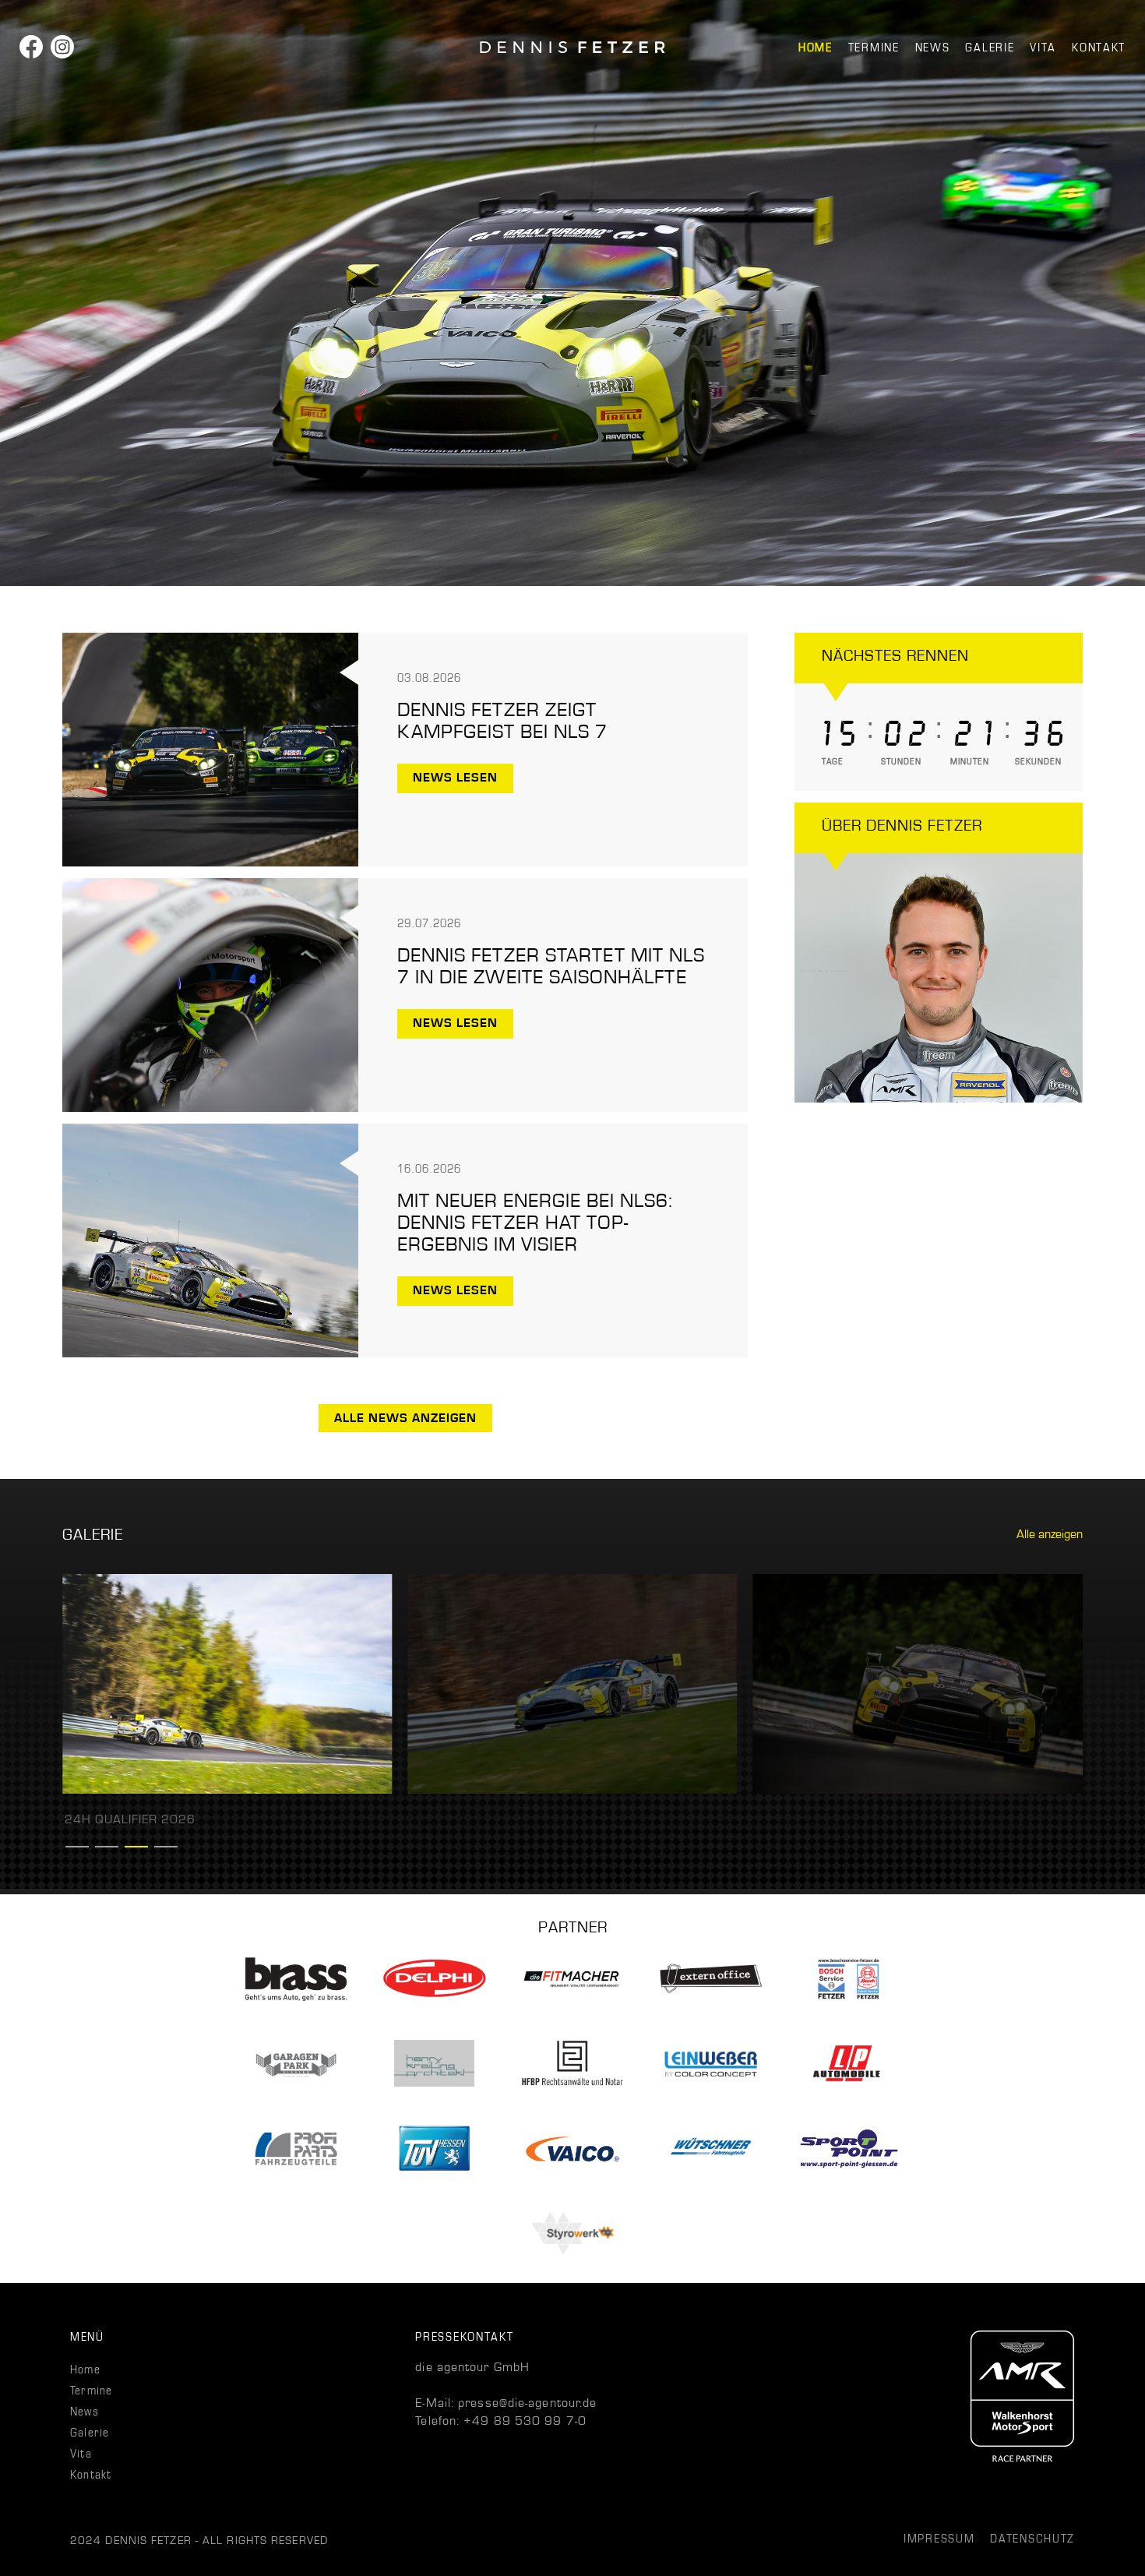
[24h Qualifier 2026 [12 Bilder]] (227, 1790)
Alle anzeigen (1050, 1534)
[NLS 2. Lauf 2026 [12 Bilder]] (572, 1790)
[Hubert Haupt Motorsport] (572, 47)
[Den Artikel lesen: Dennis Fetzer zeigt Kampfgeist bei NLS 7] (210, 863)
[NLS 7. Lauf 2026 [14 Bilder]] (918, 1790)
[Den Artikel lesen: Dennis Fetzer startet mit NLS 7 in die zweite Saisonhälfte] (210, 1108)
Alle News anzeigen (405, 1418)
